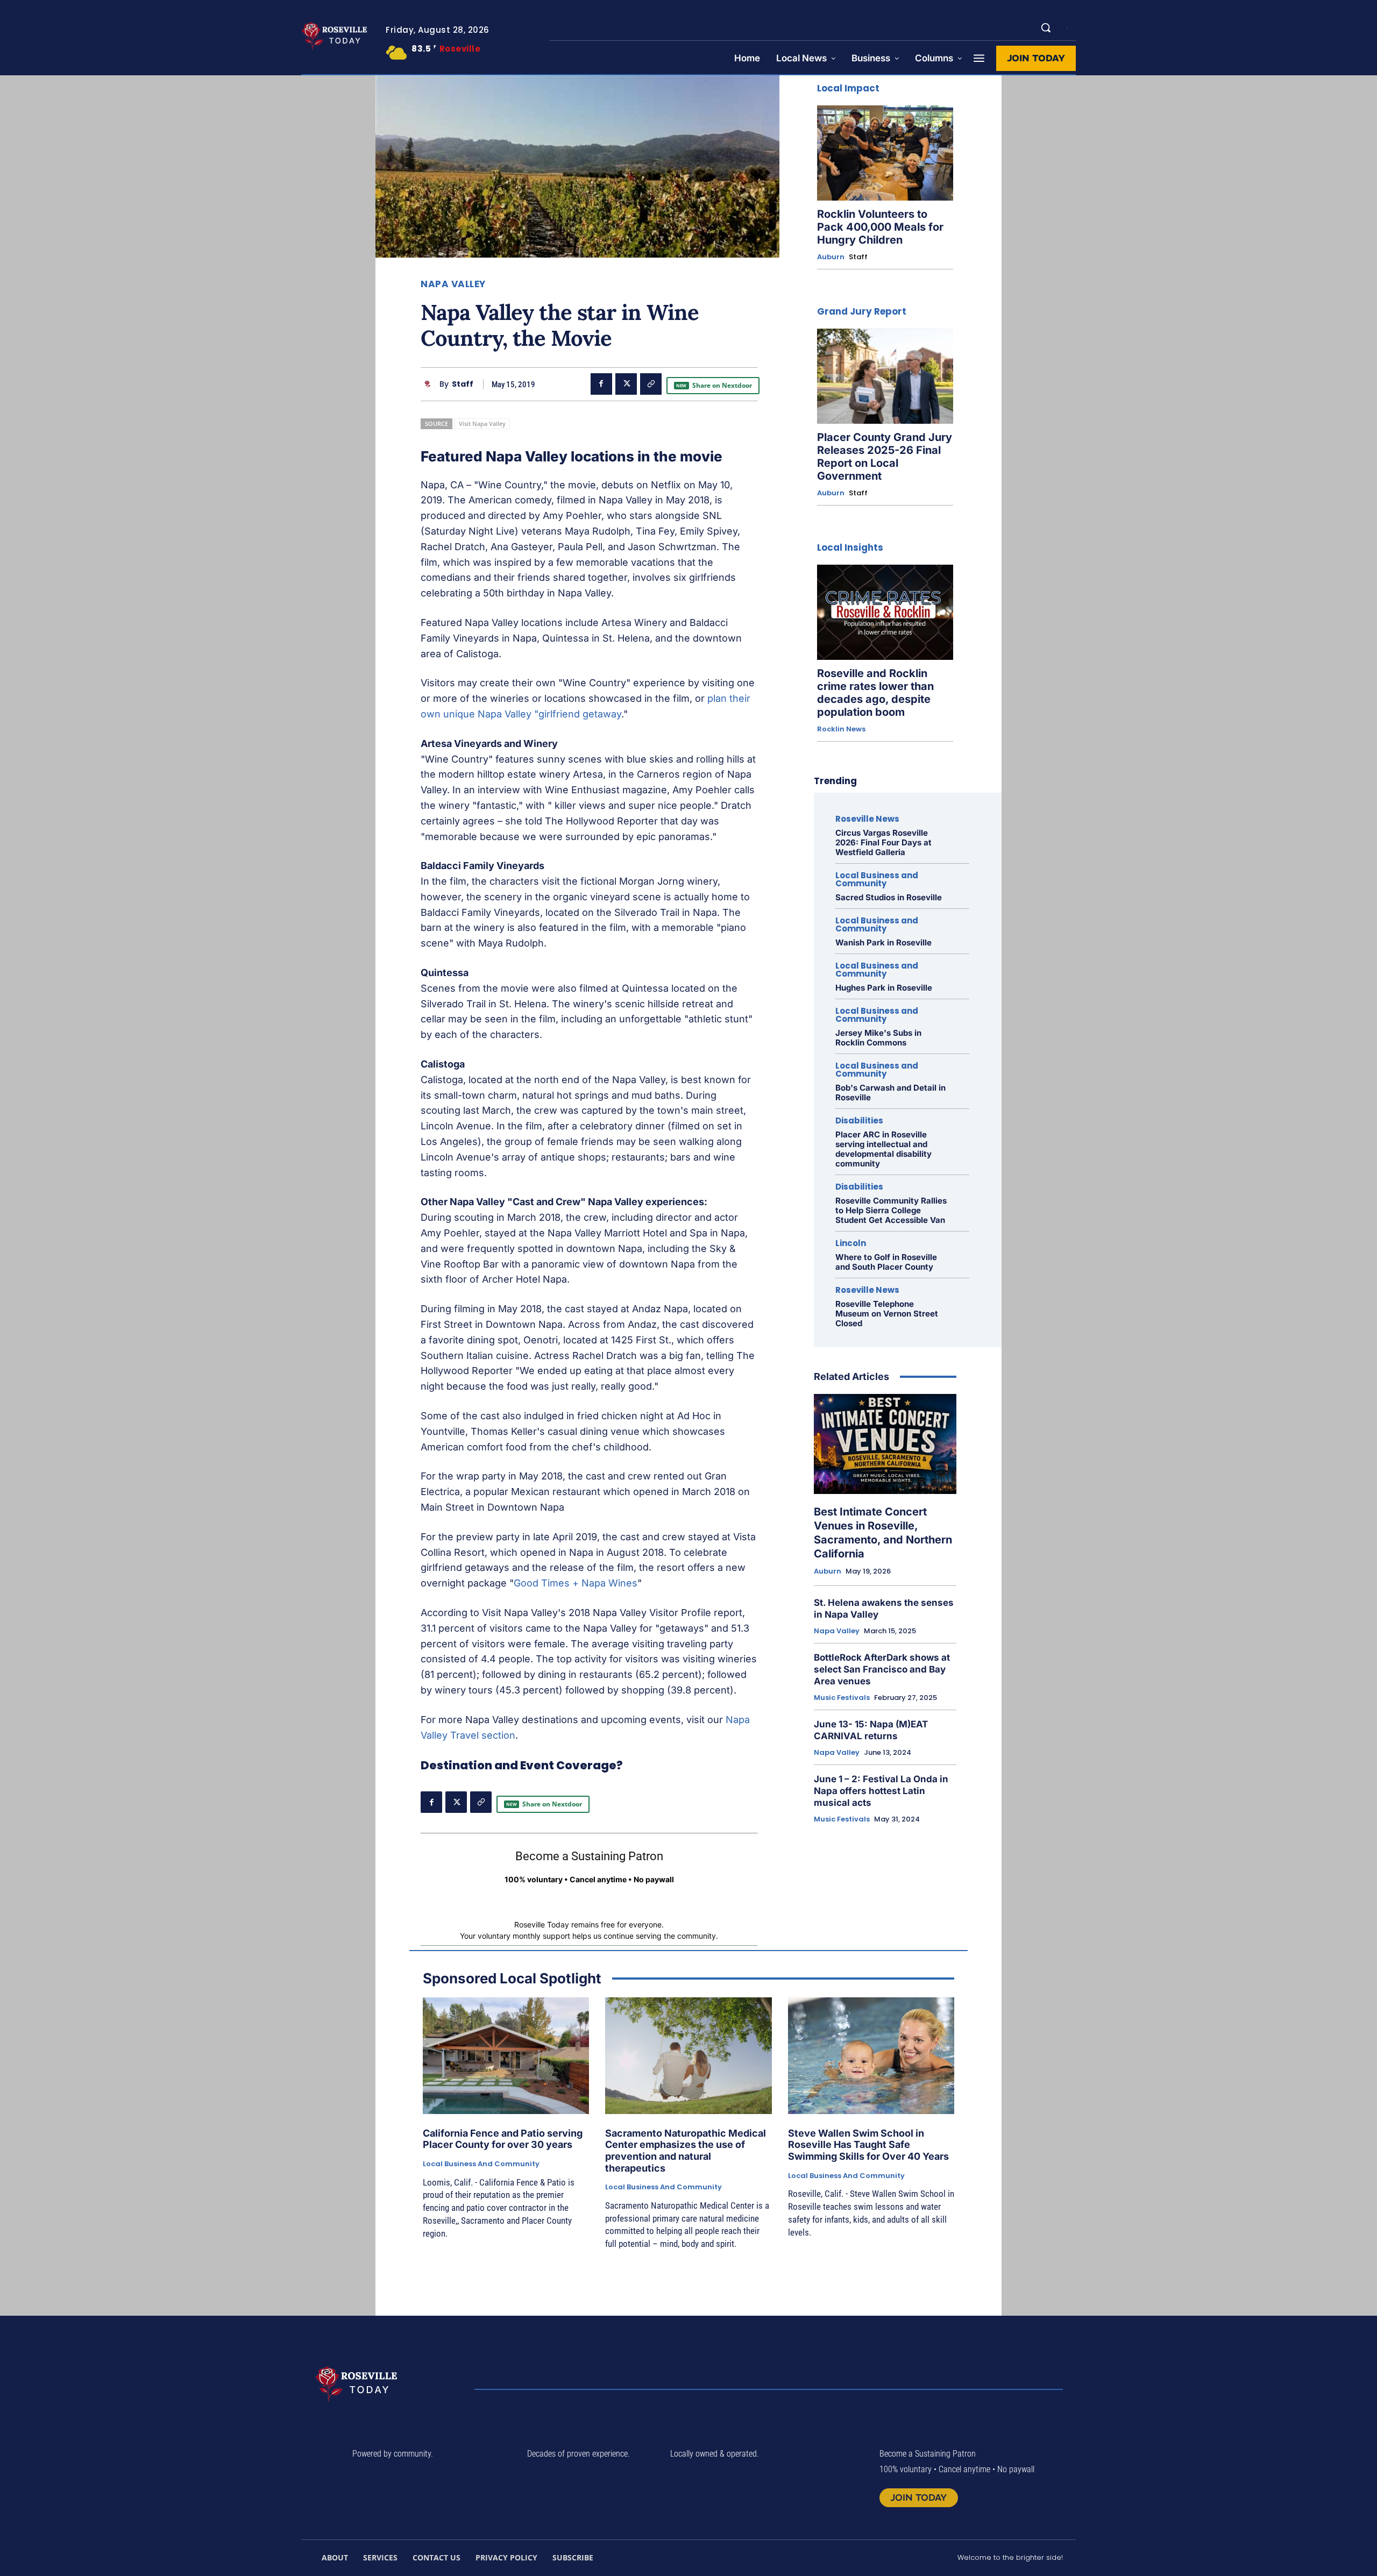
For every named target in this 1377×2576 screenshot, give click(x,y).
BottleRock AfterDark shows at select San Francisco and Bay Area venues (882, 1669)
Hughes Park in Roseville (884, 988)
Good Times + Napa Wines (576, 1583)
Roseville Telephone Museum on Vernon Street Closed (887, 1314)
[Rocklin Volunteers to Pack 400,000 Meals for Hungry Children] (885, 153)
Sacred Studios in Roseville (889, 897)
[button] (1046, 27)
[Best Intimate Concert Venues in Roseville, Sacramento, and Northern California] (885, 1444)
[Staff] (430, 384)
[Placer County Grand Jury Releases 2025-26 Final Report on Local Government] (885, 376)
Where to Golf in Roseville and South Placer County (886, 1262)
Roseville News (867, 819)
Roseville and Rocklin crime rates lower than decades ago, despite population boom (875, 693)
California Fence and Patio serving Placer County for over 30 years (503, 2139)
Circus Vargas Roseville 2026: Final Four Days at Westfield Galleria (883, 842)
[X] (626, 384)
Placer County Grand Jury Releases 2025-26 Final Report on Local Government (885, 457)
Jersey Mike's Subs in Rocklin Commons (878, 1038)
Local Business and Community (877, 879)
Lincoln (851, 1243)
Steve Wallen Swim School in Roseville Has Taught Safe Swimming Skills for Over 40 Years (868, 2145)
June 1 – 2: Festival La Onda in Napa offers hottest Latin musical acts (881, 1791)
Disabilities (859, 1120)
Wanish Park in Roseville (883, 942)
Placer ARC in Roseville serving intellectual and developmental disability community (883, 1149)
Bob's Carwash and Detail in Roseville (890, 1093)
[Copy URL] (651, 384)
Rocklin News (841, 729)
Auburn (831, 257)
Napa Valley (453, 284)
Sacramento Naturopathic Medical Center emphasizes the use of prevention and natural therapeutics (686, 2151)
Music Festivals (842, 1698)
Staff (463, 384)
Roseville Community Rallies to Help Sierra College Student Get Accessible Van (891, 1210)
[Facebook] (601, 384)
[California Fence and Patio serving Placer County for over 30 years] (506, 2056)
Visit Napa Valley (482, 424)
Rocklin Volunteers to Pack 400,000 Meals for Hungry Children (880, 227)
